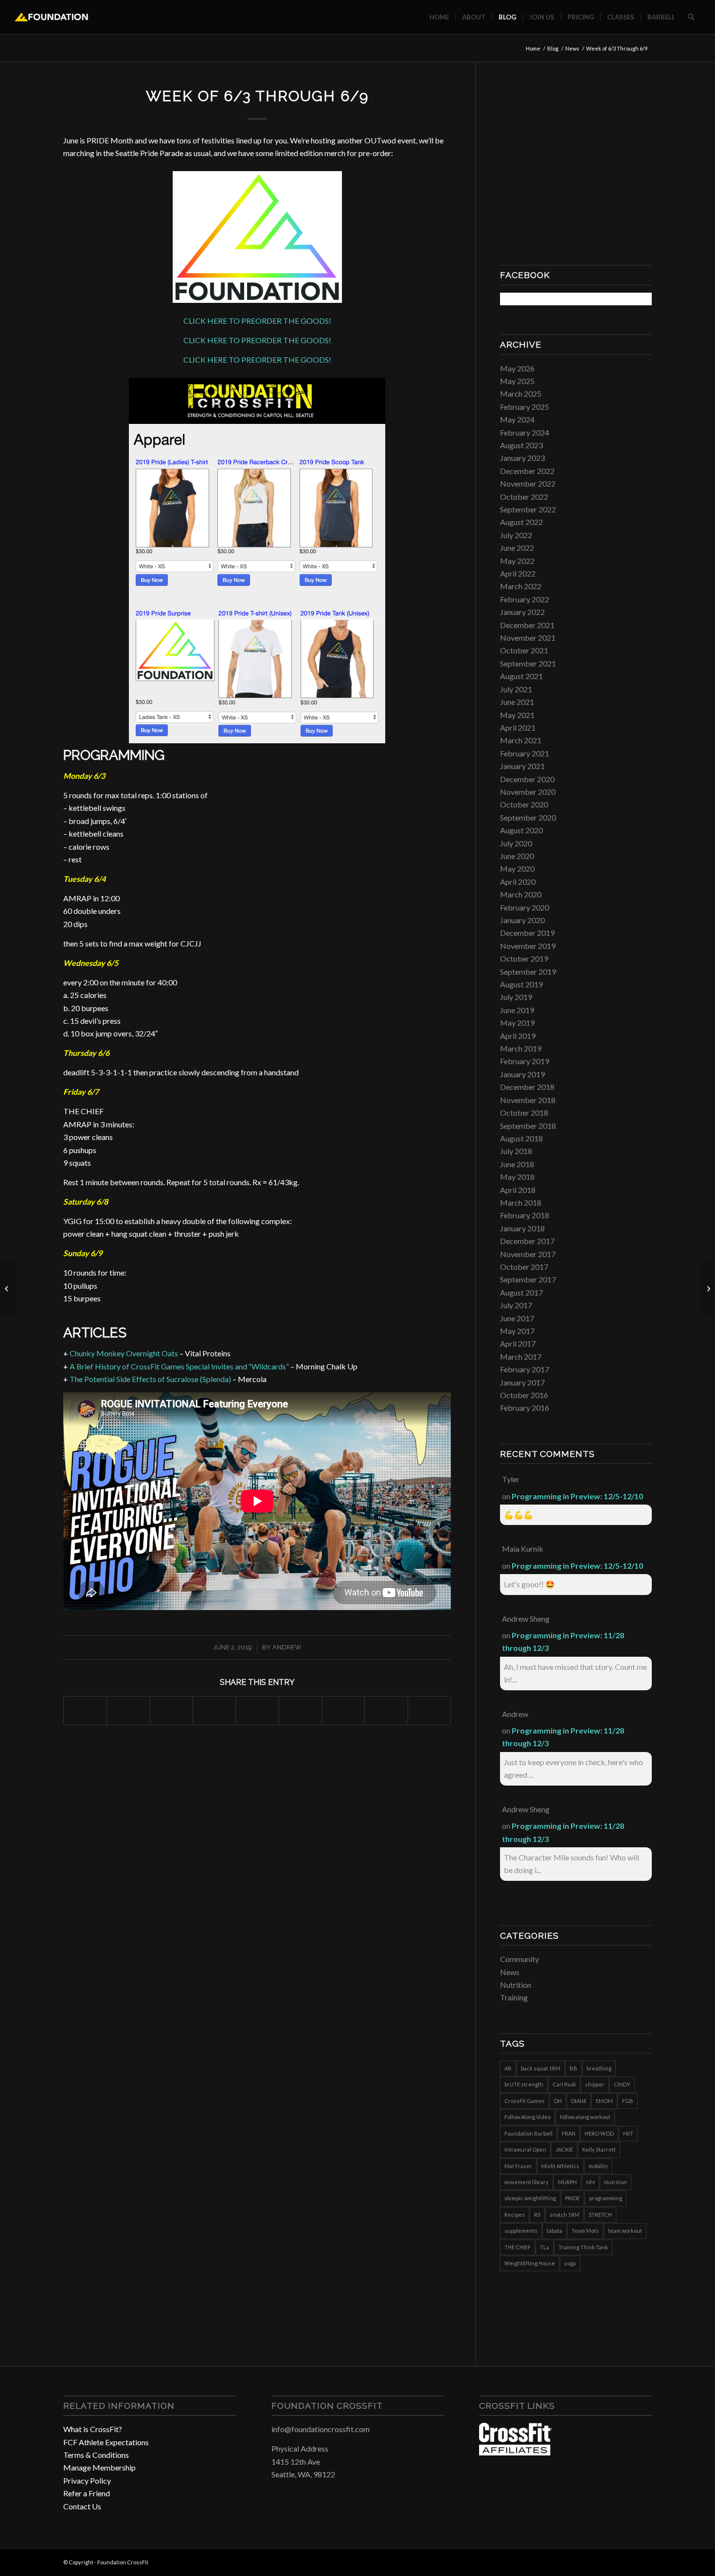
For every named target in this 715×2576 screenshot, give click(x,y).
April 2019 (518, 1036)
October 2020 (524, 804)
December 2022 (527, 471)
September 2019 (528, 972)
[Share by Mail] (429, 1710)
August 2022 (521, 522)
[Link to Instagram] (630, 2561)
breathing (599, 2068)
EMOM (604, 2101)
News (510, 1972)
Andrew (287, 1647)
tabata (554, 2231)
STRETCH (600, 2215)
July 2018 (516, 1151)
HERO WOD (599, 2133)
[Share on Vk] (343, 1710)
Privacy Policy (87, 2480)
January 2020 (522, 920)
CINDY (622, 2084)
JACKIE (564, 2149)
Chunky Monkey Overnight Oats (124, 1353)
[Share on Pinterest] (214, 1710)
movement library (527, 2182)
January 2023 (522, 458)
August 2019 (521, 984)
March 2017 (521, 1357)
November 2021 (528, 638)
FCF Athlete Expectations (106, 2442)
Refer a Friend (87, 2493)
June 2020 (517, 856)
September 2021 (528, 663)
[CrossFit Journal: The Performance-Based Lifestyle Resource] (516, 2452)
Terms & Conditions (96, 2455)
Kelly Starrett (599, 2149)
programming (606, 2198)
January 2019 (522, 1074)
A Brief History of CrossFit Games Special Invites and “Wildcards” (179, 1366)
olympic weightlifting (530, 2198)
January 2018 (522, 1228)
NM (590, 2182)
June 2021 (517, 702)
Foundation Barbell (528, 2133)
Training (514, 1997)
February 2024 (525, 432)
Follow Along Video (527, 2117)
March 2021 (521, 740)
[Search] (691, 17)
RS (537, 2215)
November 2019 (528, 946)
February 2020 (525, 907)
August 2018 (521, 1138)
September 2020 (528, 817)
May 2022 (517, 561)
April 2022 (518, 573)
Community (519, 1959)
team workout (625, 2231)
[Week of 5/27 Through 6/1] (8, 1288)
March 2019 (521, 1048)
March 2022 (521, 586)
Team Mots (585, 2231)
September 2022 (528, 509)
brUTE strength (524, 2084)
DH (558, 2101)
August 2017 (521, 1292)
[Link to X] (644, 2561)
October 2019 (524, 958)
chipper (595, 2084)
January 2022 (522, 612)
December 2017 (527, 1241)
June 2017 (517, 1318)
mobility (598, 2166)
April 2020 (518, 882)
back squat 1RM (541, 2068)
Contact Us (82, 2506)
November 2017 (528, 1254)
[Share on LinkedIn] (257, 1710)
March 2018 (521, 1202)
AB (508, 2068)
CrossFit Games (525, 2101)
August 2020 (521, 830)
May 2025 (517, 381)
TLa (545, 2247)
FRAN (569, 2133)
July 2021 (516, 689)
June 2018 (517, 1164)
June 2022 (517, 548)
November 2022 (528, 483)
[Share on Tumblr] (300, 1710)
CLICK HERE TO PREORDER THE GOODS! (257, 321)
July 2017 (516, 1305)
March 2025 (521, 394)
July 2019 (516, 997)
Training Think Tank (583, 2247)
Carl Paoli (564, 2084)
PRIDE (572, 2198)
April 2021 (518, 727)
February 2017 (525, 1369)
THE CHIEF (518, 2247)
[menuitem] (439, 17)
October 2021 (524, 650)
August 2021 (521, 676)
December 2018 (527, 1087)
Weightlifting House (530, 2263)
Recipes (515, 2215)
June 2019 (517, 1010)
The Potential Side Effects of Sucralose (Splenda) (150, 1379)
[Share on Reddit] (386, 1710)
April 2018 (518, 1190)
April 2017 (518, 1343)
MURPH (567, 2182)
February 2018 (525, 1215)
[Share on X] (128, 1710)
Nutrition (516, 1985)
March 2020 (521, 894)
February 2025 (525, 407)
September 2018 (528, 1126)
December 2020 (527, 779)
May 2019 (517, 1023)
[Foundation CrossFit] (51, 17)
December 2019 (527, 933)
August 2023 (521, 445)
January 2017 (522, 1382)
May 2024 (517, 419)
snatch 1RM (564, 2215)
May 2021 (517, 715)
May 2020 (517, 868)
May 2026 (517, 368)
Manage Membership (99, 2467)
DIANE (579, 2101)
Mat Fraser (518, 2166)
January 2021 (522, 766)
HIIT (628, 2133)
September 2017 (528, 1279)
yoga (570, 2263)
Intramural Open (525, 2149)
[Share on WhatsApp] (171, 1710)
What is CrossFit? (93, 2429)
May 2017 (517, 1331)
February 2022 (525, 599)
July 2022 (516, 535)
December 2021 (527, 625)
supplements (521, 2231)
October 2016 (524, 1395)
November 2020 (528, 792)
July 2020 (516, 843)
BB (573, 2068)
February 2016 (525, 1408)
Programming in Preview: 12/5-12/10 (577, 1496)
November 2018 (528, 1100)
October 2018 (524, 1113)
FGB (628, 2101)
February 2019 (525, 1061)
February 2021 (525, 753)
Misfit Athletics (560, 2166)
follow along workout (585, 2117)
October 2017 (524, 1267)
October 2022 (524, 497)
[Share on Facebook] (85, 1710)
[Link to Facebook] (615, 2561)
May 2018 (517, 1177)
